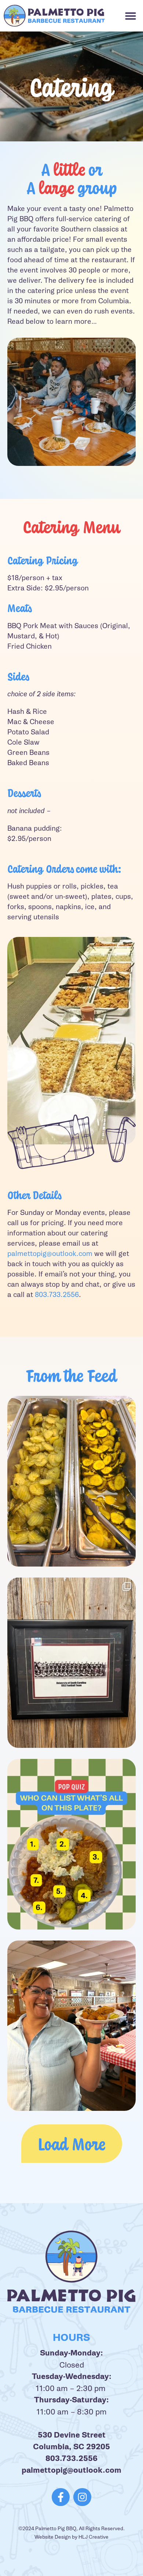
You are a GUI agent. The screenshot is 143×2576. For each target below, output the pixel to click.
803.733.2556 (57, 1295)
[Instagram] (82, 2497)
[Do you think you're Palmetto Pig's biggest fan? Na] (71, 1844)
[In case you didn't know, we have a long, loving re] (71, 1663)
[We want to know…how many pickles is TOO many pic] (71, 1481)
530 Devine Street (72, 2435)
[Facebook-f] (61, 2497)
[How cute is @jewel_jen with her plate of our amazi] (71, 2026)
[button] (131, 16)
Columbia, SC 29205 (71, 2447)
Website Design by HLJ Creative (71, 2537)
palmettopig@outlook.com (50, 1254)
